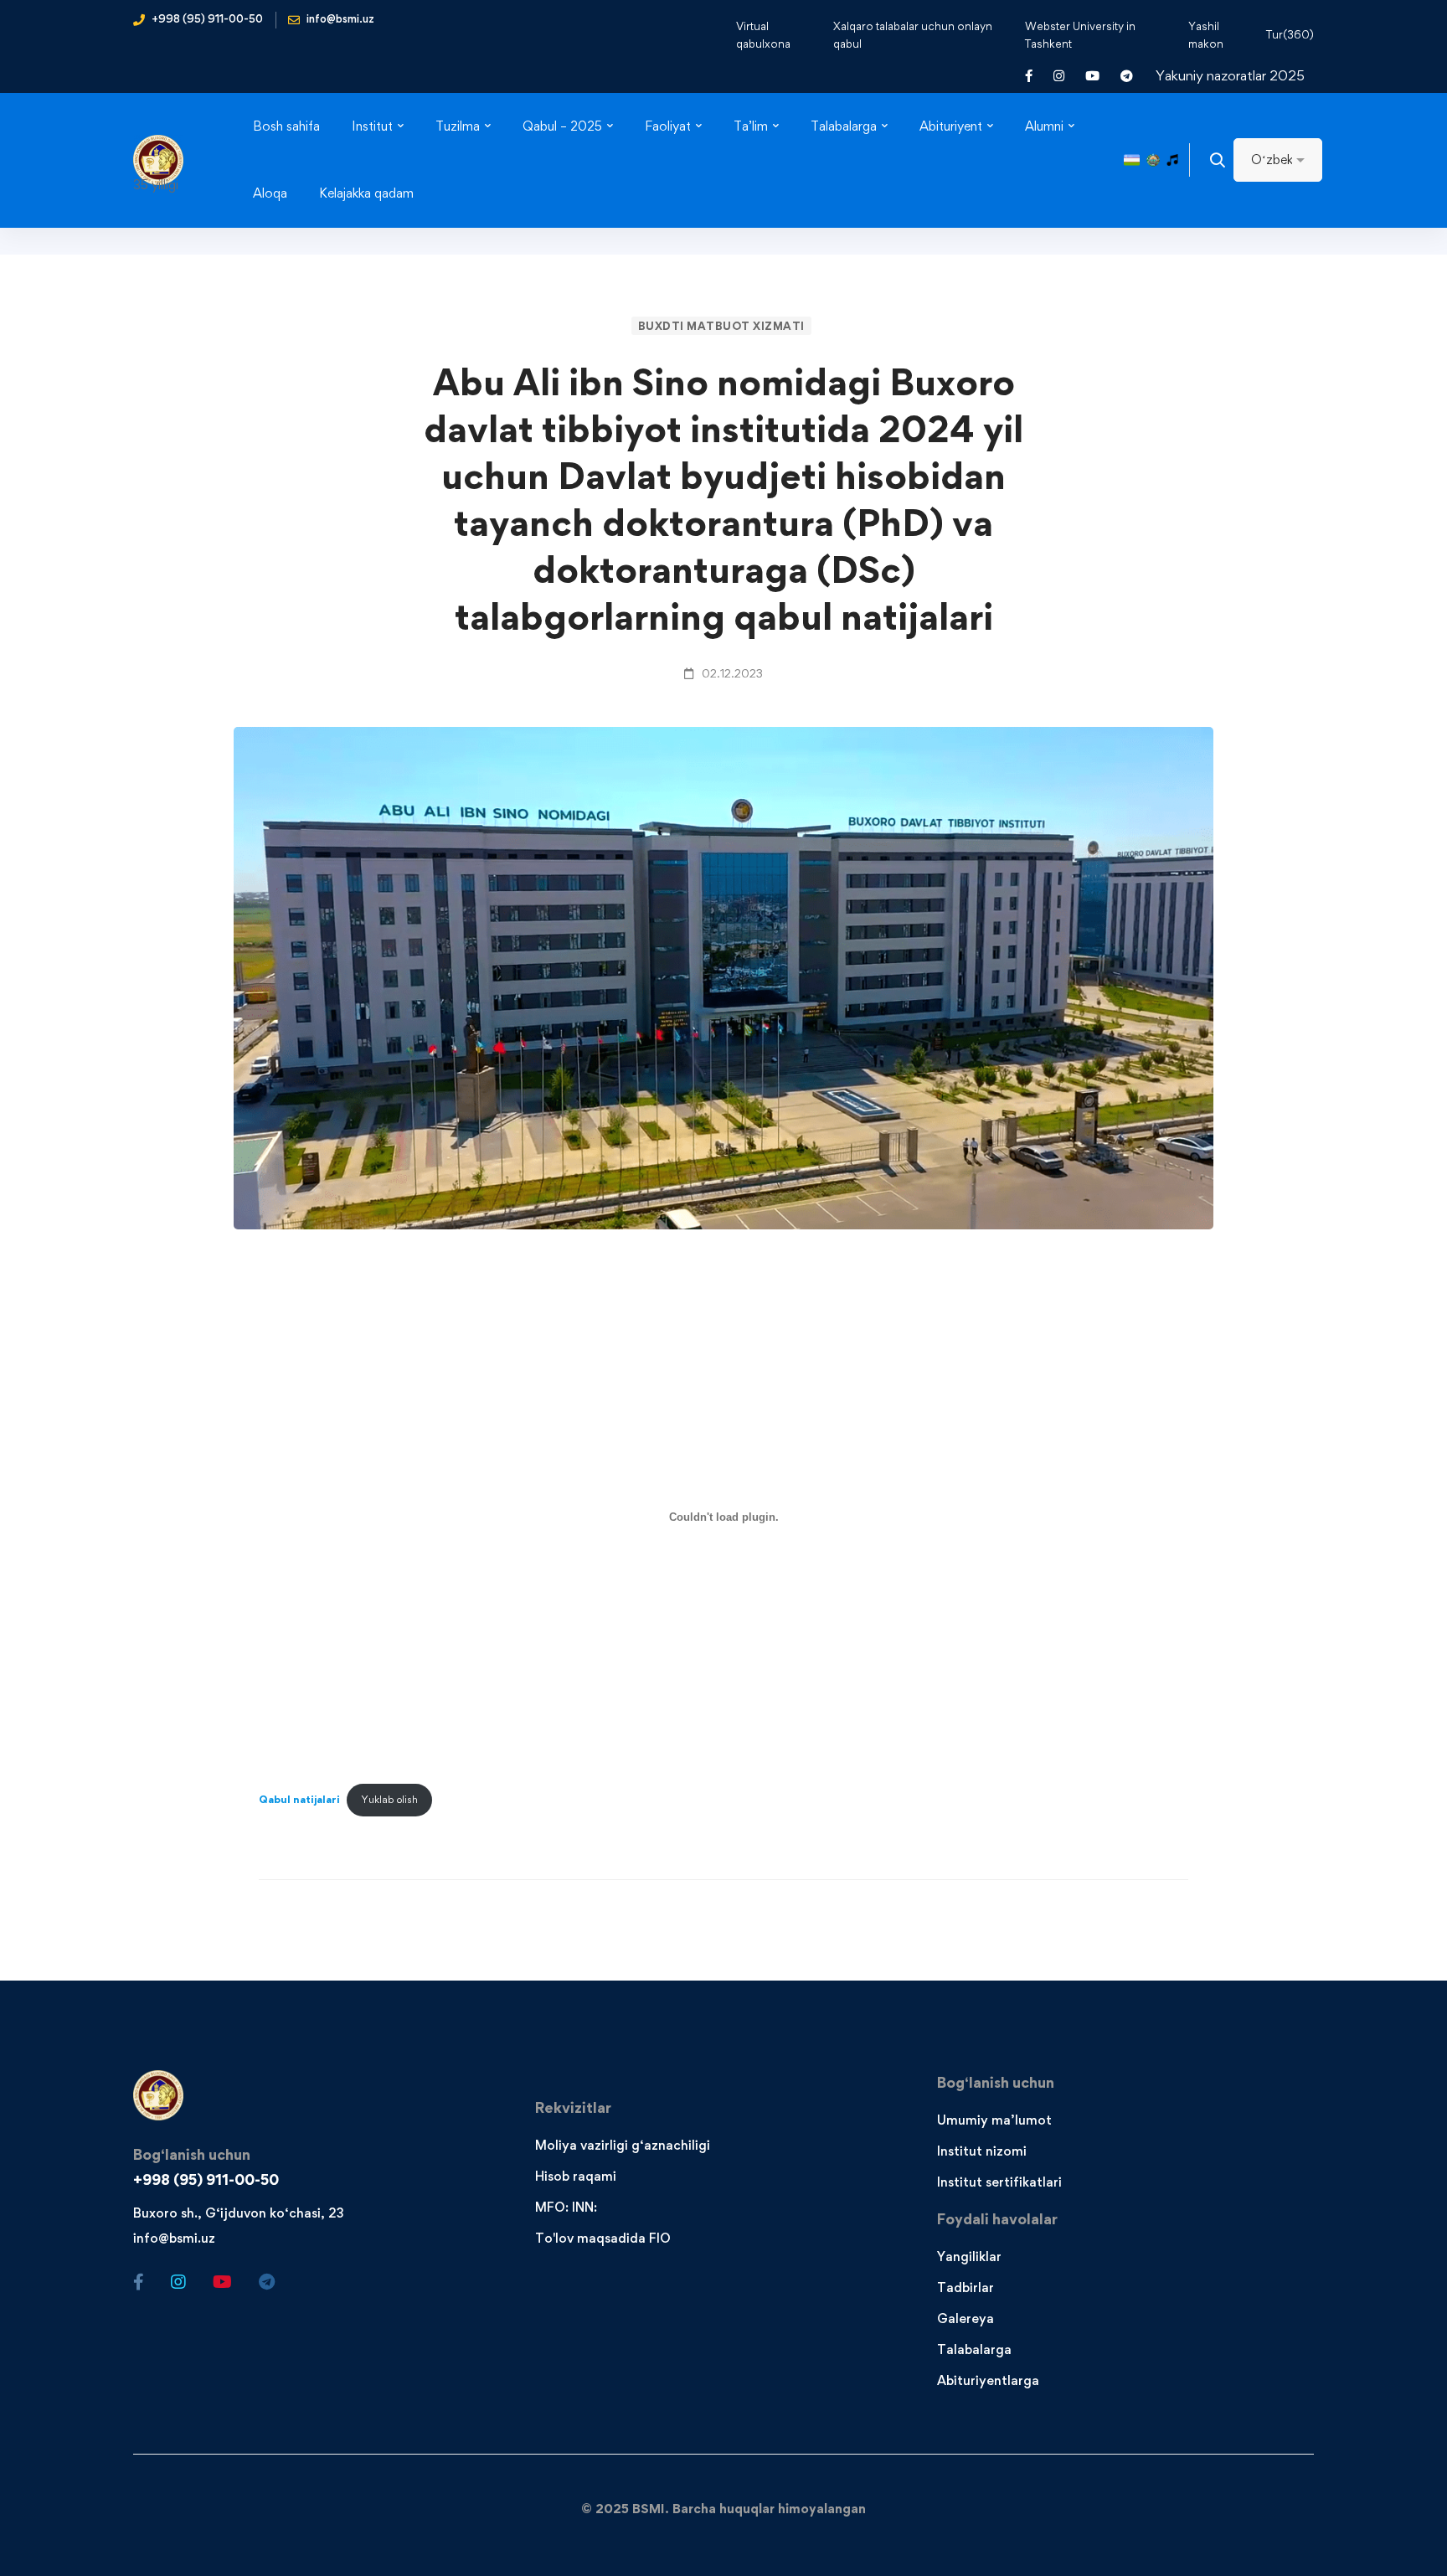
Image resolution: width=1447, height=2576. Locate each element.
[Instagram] (178, 2282)
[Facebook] (139, 2282)
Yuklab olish (389, 1799)
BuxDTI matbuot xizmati (721, 326)
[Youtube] (222, 2282)
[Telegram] (267, 2282)
